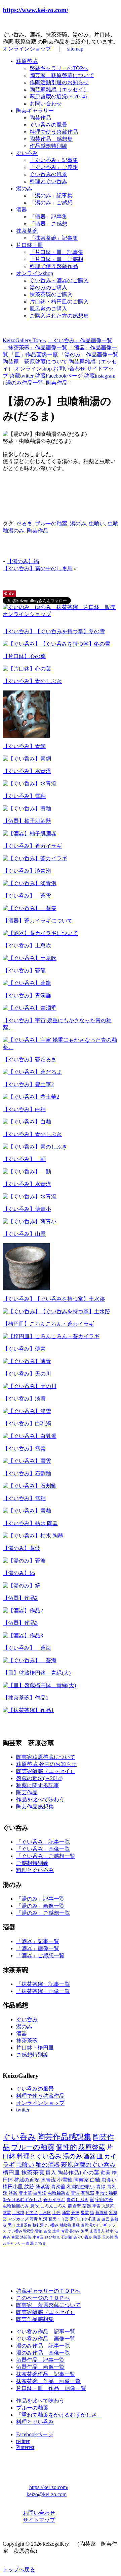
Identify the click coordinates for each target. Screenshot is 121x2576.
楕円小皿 (13, 2187)
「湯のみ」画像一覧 (40, 1906)
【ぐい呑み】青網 (24, 746)
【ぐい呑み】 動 (24, 1159)
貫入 (51, 2173)
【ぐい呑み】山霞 (24, 1234)
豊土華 (25, 2193)
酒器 (22, 210)
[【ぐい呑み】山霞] (26, 1289)
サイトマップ (39, 2520)
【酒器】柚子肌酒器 (27, 821)
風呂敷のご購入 (48, 309)
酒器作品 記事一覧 (40, 2360)
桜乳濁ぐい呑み (46, 2225)
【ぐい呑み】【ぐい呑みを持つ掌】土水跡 (54, 1299)
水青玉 (38, 2237)
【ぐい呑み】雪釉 (24, 796)
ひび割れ (52, 2237)
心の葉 (91, 2173)
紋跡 (29, 2187)
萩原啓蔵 (27, 61)
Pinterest (25, 2447)
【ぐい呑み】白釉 (24, 1109)
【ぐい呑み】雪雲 (24, 1448)
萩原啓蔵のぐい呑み (88, 2165)
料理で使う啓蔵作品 (54, 132)
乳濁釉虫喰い (81, 2187)
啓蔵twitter (22, 376)
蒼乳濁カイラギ (94, 2225)
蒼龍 (47, 2231)
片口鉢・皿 (30, 245)
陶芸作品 (40, 118)
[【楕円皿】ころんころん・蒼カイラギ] (51, 1336)
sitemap (75, 49)
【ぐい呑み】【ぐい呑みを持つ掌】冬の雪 (54, 631)
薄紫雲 (43, 2187)
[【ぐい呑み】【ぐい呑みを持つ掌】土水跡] (56, 1311)
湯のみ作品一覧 (25, 383)
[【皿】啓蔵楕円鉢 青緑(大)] (39, 1685)
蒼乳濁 (88, 2193)
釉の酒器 (48, 2165)
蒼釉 (76, 2225)
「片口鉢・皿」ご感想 (56, 259)
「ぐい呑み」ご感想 (54, 167)
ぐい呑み (27, 153)
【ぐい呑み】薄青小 (27, 1209)
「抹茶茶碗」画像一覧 (43, 1991)
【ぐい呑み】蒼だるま (30, 1059)
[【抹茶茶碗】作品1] (28, 1710)
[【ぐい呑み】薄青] (27, 1361)
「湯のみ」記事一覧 (40, 1899)
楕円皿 (11, 2173)
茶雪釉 (102, 2213)
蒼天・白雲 (58, 2219)
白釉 (95, 2180)
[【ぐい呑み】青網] (27, 759)
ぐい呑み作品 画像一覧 (46, 2339)
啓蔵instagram (100, 376)
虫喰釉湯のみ (16, 2206)
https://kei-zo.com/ (49, 2487)
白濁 (30, 2243)
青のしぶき (77, 2200)
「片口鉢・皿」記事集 (56, 252)
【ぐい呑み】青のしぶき (32, 681)
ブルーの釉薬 (51, 524)
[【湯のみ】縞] (22, 1586)
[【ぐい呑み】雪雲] (27, 1461)
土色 (56, 2213)
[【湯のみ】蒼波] (24, 1561)
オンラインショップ (27, 49)
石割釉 (67, 2237)
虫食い (109, 2180)
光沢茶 (108, 2206)
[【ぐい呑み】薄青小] (30, 1221)
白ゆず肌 (87, 2219)
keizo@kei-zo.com (47, 2494)
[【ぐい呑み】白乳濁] (30, 1436)
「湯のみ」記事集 (51, 196)
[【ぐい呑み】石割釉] (30, 1486)
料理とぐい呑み (48, 181)
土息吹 (45, 2213)
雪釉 (39, 2231)
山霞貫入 (97, 2231)
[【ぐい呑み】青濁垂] (30, 1008)
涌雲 (66, 2213)
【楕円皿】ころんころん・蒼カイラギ (48, 1324)
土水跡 (18, 2213)
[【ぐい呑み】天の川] (30, 1386)
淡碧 (13, 2193)
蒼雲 (106, 2219)
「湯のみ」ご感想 (51, 203)
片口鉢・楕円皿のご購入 (59, 302)
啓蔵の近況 (27, 2180)
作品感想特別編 (48, 146)
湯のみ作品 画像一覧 (43, 2353)
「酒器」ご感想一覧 (40, 1955)
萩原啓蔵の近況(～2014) (58, 96)
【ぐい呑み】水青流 (27, 771)
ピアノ (32, 2213)
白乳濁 (40, 2193)
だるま (24, 524)
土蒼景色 (24, 2225)
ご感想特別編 (32, 1863)
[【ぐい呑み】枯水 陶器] (33, 1536)
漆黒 (85, 2231)
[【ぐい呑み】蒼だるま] (32, 1072)
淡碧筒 (26, 2237)
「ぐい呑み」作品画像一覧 (80, 340)
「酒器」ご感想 (48, 224)
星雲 (85, 2213)
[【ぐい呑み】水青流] (30, 784)
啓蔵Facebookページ (59, 376)
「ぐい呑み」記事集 (54, 160)
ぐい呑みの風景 (48, 125)
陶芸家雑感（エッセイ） (59, 89)
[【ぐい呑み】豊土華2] (31, 1097)
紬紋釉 (65, 2225)
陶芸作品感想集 (35, 1807)
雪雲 (7, 2213)
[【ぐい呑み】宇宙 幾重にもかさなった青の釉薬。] (61, 1047)
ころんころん (53, 2206)
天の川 (108, 2237)
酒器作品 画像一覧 (40, 2367)
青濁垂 (58, 2187)
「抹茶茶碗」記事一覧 (43, 1984)
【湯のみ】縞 (23, 561)
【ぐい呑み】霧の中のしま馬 (38, 568)
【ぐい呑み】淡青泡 (27, 871)
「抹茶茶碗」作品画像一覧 (35, 347)
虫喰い (97, 524)
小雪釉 (65, 2180)
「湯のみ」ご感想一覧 (43, 1913)
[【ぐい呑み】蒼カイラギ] (35, 858)
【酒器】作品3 (20, 1623)
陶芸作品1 (70, 2173)
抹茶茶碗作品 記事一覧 (46, 2374)
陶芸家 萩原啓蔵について (62, 75)
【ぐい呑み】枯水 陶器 (30, 1523)
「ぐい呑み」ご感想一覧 (46, 1856)
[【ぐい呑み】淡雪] (27, 1411)
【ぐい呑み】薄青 (24, 1349)
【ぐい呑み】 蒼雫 (27, 896)
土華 (56, 2231)
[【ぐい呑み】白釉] (27, 1122)
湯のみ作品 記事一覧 (43, 2346)
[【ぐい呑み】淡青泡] (30, 883)
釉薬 (106, 2173)
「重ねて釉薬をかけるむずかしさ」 (59, 2415)
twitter (23, 2110)
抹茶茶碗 (27, 231)
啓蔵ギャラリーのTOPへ (59, 68)
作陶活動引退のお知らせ (59, 82)
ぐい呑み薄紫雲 (21, 2231)
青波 (75, 2193)
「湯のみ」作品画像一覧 (89, 355)
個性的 (66, 2147)
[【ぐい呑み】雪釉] (27, 809)
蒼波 (75, 2213)
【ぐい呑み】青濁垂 (27, 995)
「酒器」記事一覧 (38, 1941)
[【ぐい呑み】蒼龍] (27, 983)
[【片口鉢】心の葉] (27, 669)
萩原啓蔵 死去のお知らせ (46, 1764)
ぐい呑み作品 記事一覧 (46, 2332)
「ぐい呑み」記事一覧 (43, 1842)
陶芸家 (81, 2180)
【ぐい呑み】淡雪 (24, 1399)
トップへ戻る (19, 2569)
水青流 (48, 2180)
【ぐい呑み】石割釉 (27, 1473)
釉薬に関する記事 (38, 1785)
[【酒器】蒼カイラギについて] (40, 933)
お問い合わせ (46, 104)
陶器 (97, 2237)
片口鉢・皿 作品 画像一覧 (51, 2388)
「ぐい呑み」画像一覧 (43, 1849)
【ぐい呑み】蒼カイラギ (32, 846)
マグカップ (18, 2219)
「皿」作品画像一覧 (34, 355)
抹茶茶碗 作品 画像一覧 (48, 2381)
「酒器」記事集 (48, 217)
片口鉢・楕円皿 (35, 2048)
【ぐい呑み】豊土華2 (28, 1084)
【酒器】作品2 (20, 1598)
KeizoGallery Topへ (25, 340)
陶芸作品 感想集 (51, 139)
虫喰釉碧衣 (59, 2193)
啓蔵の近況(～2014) (39, 1778)
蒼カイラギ (54, 2200)
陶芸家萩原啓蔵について (46, 1757)
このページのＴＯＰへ (43, 2298)
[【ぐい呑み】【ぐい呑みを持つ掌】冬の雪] (56, 644)
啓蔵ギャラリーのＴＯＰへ (48, 2291)
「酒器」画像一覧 (38, 1948)
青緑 (101, 2187)
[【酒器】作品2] (23, 1611)
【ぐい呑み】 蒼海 (27, 1648)
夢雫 (74, 2219)
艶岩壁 (74, 2206)
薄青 (34, 2219)
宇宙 (96, 2206)
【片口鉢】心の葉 (24, 656)
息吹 (35, 2206)
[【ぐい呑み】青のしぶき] (26, 736)
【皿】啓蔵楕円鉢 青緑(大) (37, 1673)
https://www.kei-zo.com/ (35, 10)
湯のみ (24, 188)
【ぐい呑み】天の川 (27, 1374)
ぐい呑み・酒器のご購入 (59, 280)
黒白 (11, 2225)
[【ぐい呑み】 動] (27, 1172)
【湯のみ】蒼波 (22, 1548)
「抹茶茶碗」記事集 (54, 238)
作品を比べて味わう (40, 1799)
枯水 (110, 2231)
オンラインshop (35, 273)
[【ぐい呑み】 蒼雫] (30, 908)
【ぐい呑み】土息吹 (27, 946)
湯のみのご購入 (48, 287)
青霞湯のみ (70, 2231)
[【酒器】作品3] (23, 1635)
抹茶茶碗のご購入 (51, 295)
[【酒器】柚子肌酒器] (30, 833)
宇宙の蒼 (104, 2200)
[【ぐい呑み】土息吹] (30, 958)
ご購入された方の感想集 (59, 316)
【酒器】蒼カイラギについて (38, 921)
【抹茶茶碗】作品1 (26, 1698)
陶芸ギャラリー (35, 111)
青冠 (15, 2237)
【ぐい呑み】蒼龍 (24, 971)
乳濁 (43, 2219)
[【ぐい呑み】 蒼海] (30, 1660)
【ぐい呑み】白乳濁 (27, 1424)
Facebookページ (35, 2434)
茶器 (87, 2206)
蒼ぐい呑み (83, 2237)
